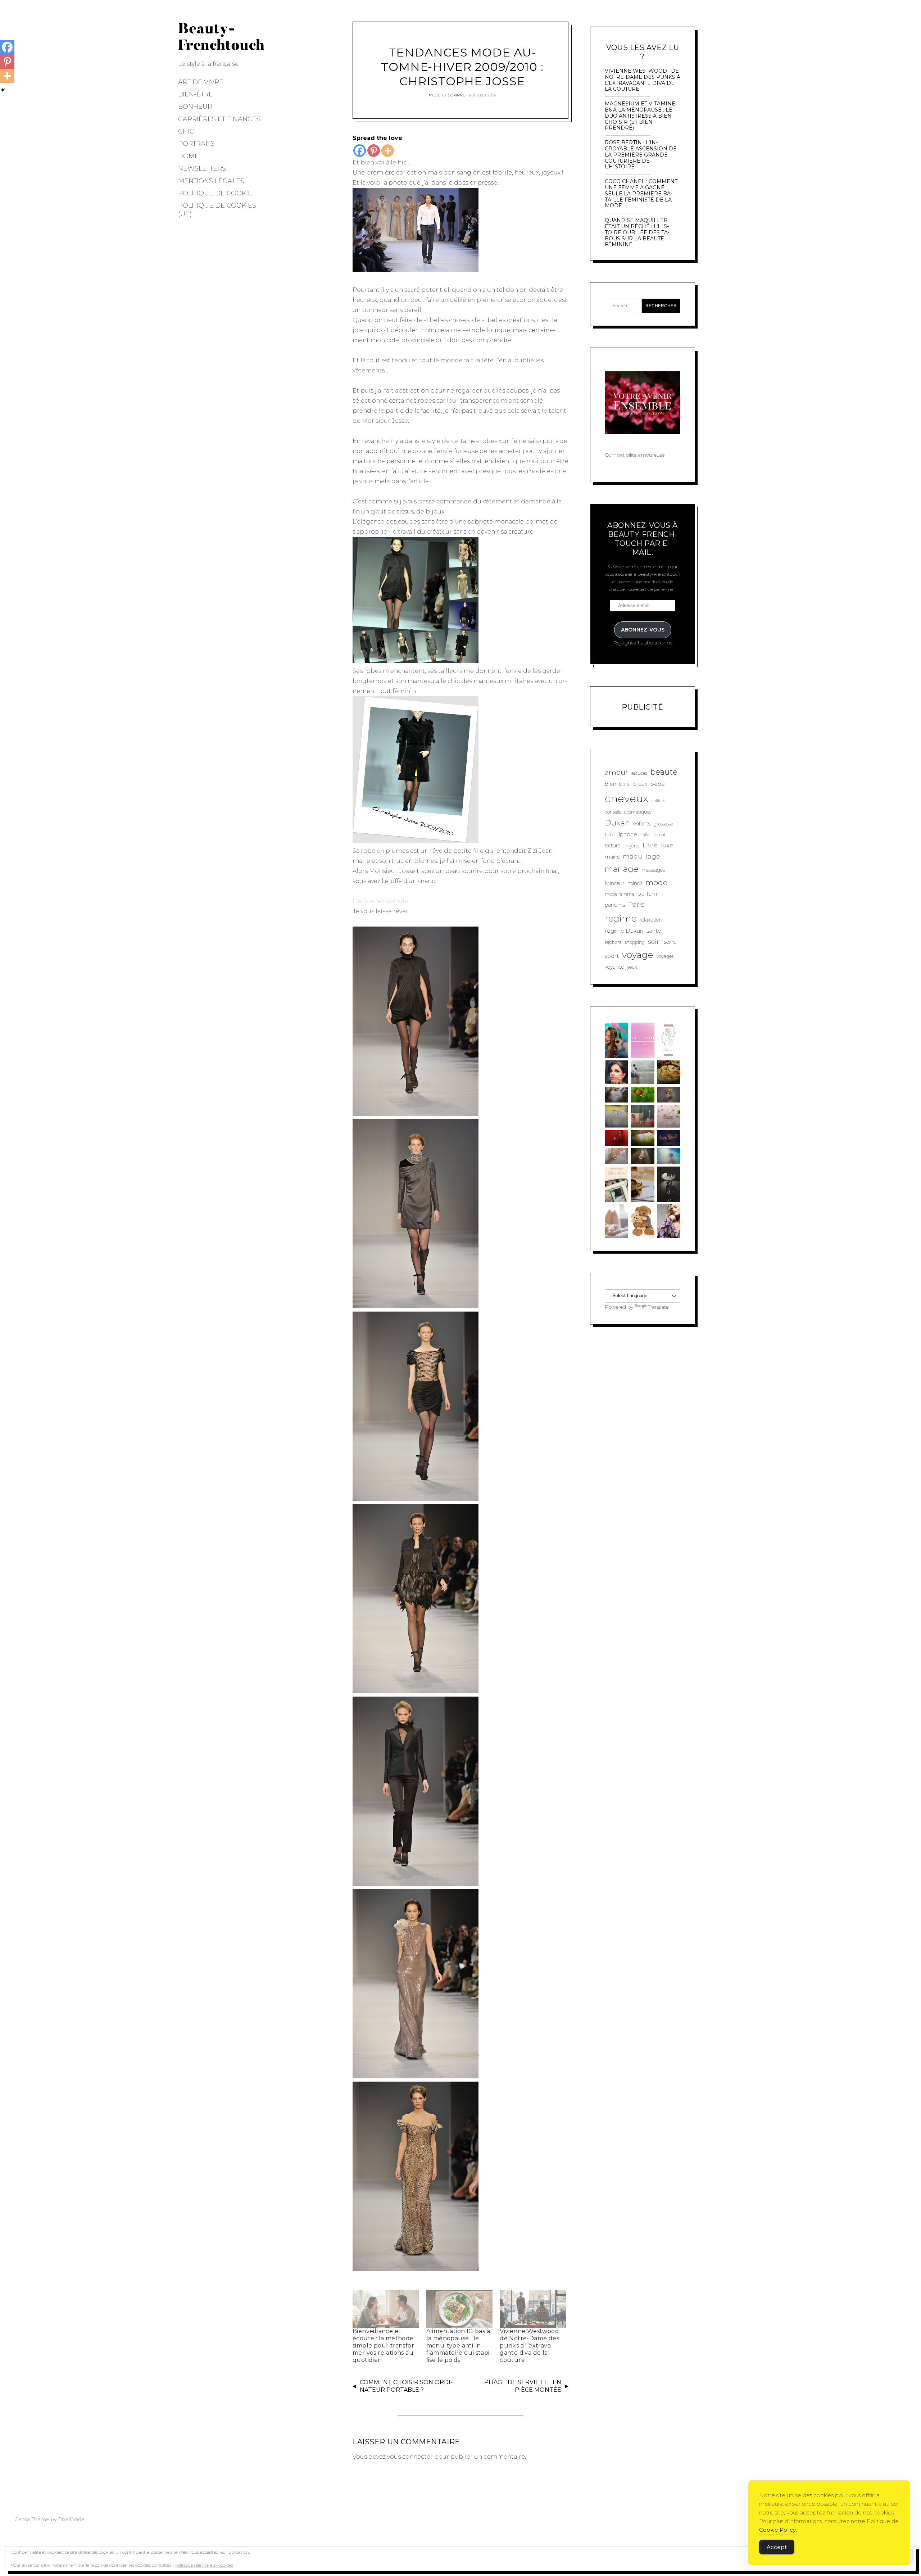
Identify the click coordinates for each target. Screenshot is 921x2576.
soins (670, 942)
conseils (613, 812)
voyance (614, 967)
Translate (658, 1307)
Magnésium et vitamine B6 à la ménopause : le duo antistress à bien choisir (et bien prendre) (640, 116)
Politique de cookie (215, 193)
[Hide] (3, 90)
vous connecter (410, 2457)
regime (621, 918)
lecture (613, 846)
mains (612, 857)
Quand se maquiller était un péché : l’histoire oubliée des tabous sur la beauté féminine (637, 232)
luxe (667, 845)
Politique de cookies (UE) (217, 210)
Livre (650, 845)
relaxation (651, 920)
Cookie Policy (777, 2530)
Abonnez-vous (643, 630)
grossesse (663, 824)
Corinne (457, 95)
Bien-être (196, 94)
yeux (632, 967)
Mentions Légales (211, 181)
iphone (628, 834)
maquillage (641, 856)
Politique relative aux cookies (204, 2565)
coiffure (658, 801)
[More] (388, 151)
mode (657, 882)
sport (612, 956)
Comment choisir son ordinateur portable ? (406, 2386)
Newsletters (202, 168)
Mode (435, 95)
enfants (642, 824)
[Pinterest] (374, 151)
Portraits (196, 144)
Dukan (617, 823)
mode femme (620, 894)
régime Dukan (624, 931)
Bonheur (195, 107)
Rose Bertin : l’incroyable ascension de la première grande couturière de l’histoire (641, 155)
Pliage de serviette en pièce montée (523, 2386)
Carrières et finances (219, 119)
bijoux (640, 784)
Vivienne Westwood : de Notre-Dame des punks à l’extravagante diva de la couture (531, 2346)
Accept (777, 2547)
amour (616, 772)
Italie (645, 835)
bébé (658, 784)
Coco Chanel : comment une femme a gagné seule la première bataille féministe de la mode (641, 194)
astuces (639, 773)
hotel (610, 835)
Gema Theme (32, 2520)
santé (654, 931)
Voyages (665, 956)
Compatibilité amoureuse (635, 455)
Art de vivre (201, 82)
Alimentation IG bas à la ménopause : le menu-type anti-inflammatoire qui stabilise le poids (459, 2346)
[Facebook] (360, 151)
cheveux (627, 798)
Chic (186, 131)
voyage (638, 955)
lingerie (631, 846)
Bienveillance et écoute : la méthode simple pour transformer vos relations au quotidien (384, 2346)
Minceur (614, 883)
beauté (664, 772)
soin (654, 941)
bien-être (617, 784)
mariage (621, 869)
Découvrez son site (381, 901)
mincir (635, 883)
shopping (635, 942)
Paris (636, 904)
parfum (647, 894)
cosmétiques (638, 812)
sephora (613, 942)
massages (653, 870)
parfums (615, 905)
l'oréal (659, 835)
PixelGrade (71, 2520)
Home (189, 156)
